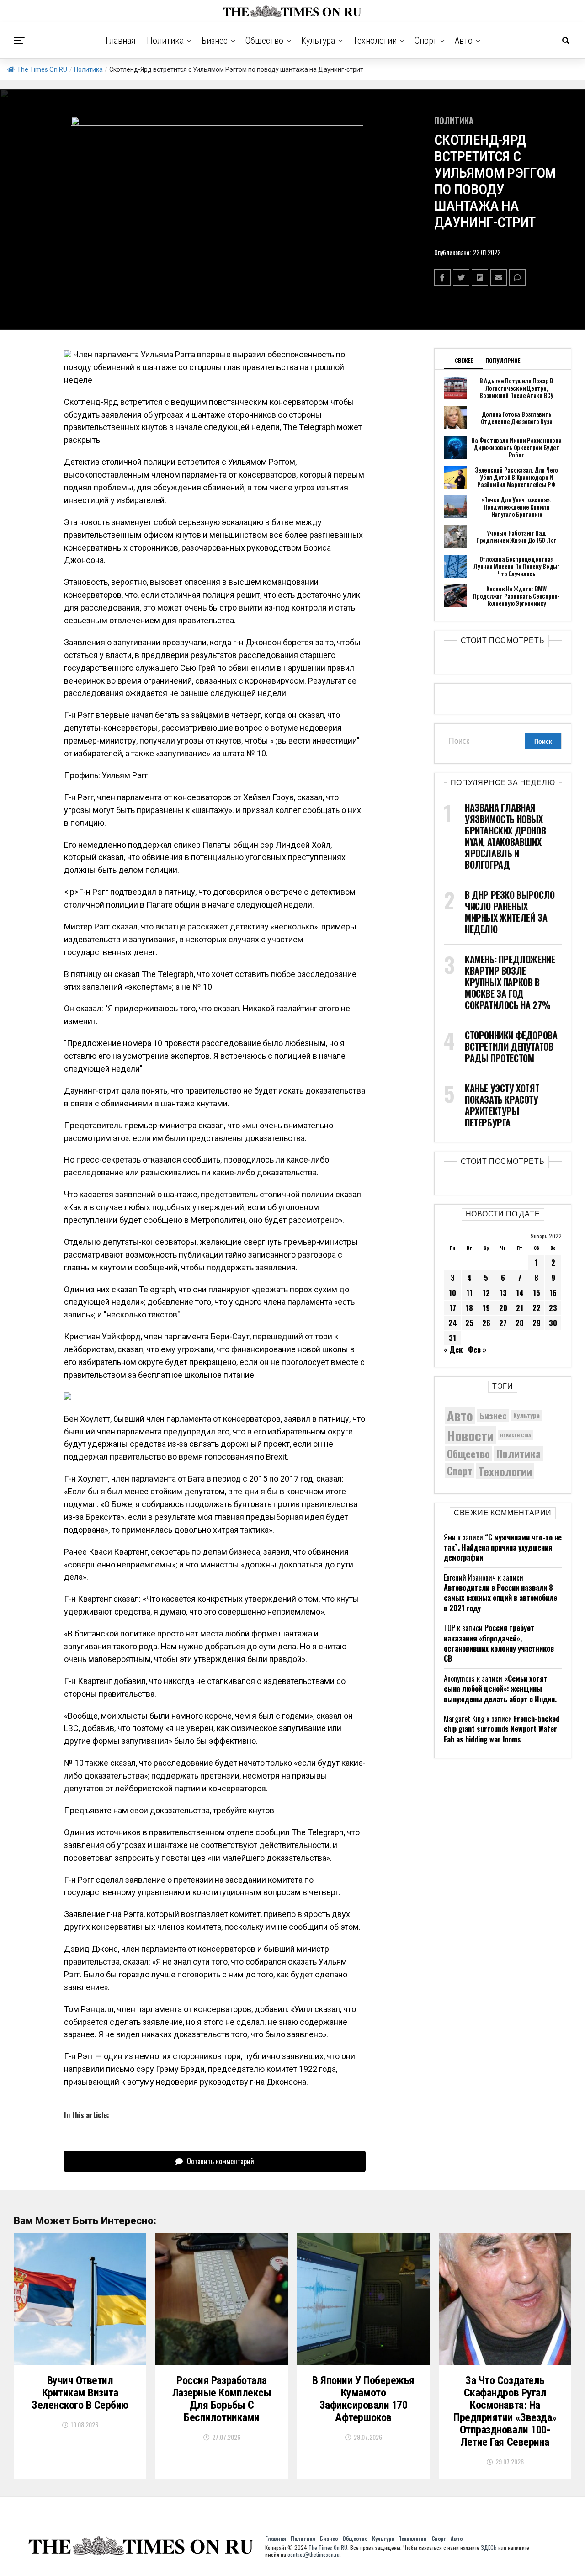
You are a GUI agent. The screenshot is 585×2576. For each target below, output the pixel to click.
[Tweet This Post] (461, 277)
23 (553, 1308)
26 (486, 1323)
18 (469, 1308)
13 (503, 1293)
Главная (121, 41)
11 (469, 1293)
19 (486, 1308)
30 (553, 1323)
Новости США (516, 1435)
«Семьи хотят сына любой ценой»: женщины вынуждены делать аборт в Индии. (500, 1689)
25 (469, 1323)
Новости (470, 1435)
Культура (318, 41)
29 (537, 1323)
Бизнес (215, 41)
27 (503, 1323)
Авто (464, 41)
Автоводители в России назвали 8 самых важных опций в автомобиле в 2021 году (500, 1598)
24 (453, 1323)
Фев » (477, 1349)
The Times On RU (42, 69)
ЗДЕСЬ (489, 2547)
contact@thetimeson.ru (314, 2554)
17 (453, 1308)
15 (537, 1293)
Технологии (375, 41)
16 (553, 1293)
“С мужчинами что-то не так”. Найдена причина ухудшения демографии (503, 1548)
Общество (264, 41)
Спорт (426, 41)
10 (452, 1293)
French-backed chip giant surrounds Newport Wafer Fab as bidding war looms (502, 1729)
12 (486, 1293)
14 (520, 1293)
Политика (165, 41)
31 (452, 1338)
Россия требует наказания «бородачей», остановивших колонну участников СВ (499, 1643)
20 (503, 1308)
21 (520, 1308)
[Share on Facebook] (442, 277)
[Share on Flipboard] (480, 277)
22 (537, 1308)
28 (520, 1323)
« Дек (453, 1349)
